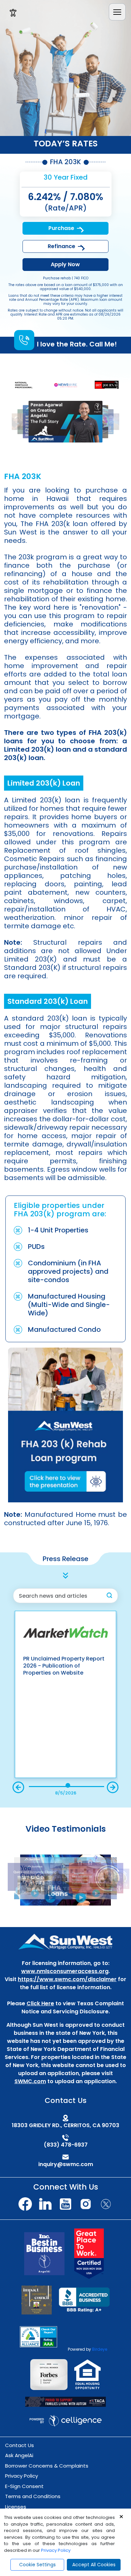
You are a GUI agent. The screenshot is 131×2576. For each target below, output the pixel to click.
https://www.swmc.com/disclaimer (67, 1979)
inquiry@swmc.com (66, 2164)
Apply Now (65, 264)
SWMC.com (30, 2081)
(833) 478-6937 (66, 2145)
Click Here (40, 2003)
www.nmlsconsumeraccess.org (65, 1971)
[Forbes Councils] (49, 2374)
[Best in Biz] (44, 2253)
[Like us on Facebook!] (25, 2204)
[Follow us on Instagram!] (86, 2204)
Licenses (16, 2507)
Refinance (61, 246)
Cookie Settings (37, 2565)
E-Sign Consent (24, 2486)
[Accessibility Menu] (13, 13)
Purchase (61, 228)
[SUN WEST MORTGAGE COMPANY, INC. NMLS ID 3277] (65, 1942)
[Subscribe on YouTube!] (65, 2204)
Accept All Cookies (94, 2565)
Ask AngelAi (19, 2455)
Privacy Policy (21, 2476)
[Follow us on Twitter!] (106, 2204)
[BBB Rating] (84, 2300)
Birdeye (100, 2349)
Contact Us (19, 2445)
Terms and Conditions (33, 2496)
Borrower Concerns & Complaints (47, 2466)
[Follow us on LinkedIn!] (45, 2204)
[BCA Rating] (38, 2336)
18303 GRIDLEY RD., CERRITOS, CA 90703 (65, 2125)
